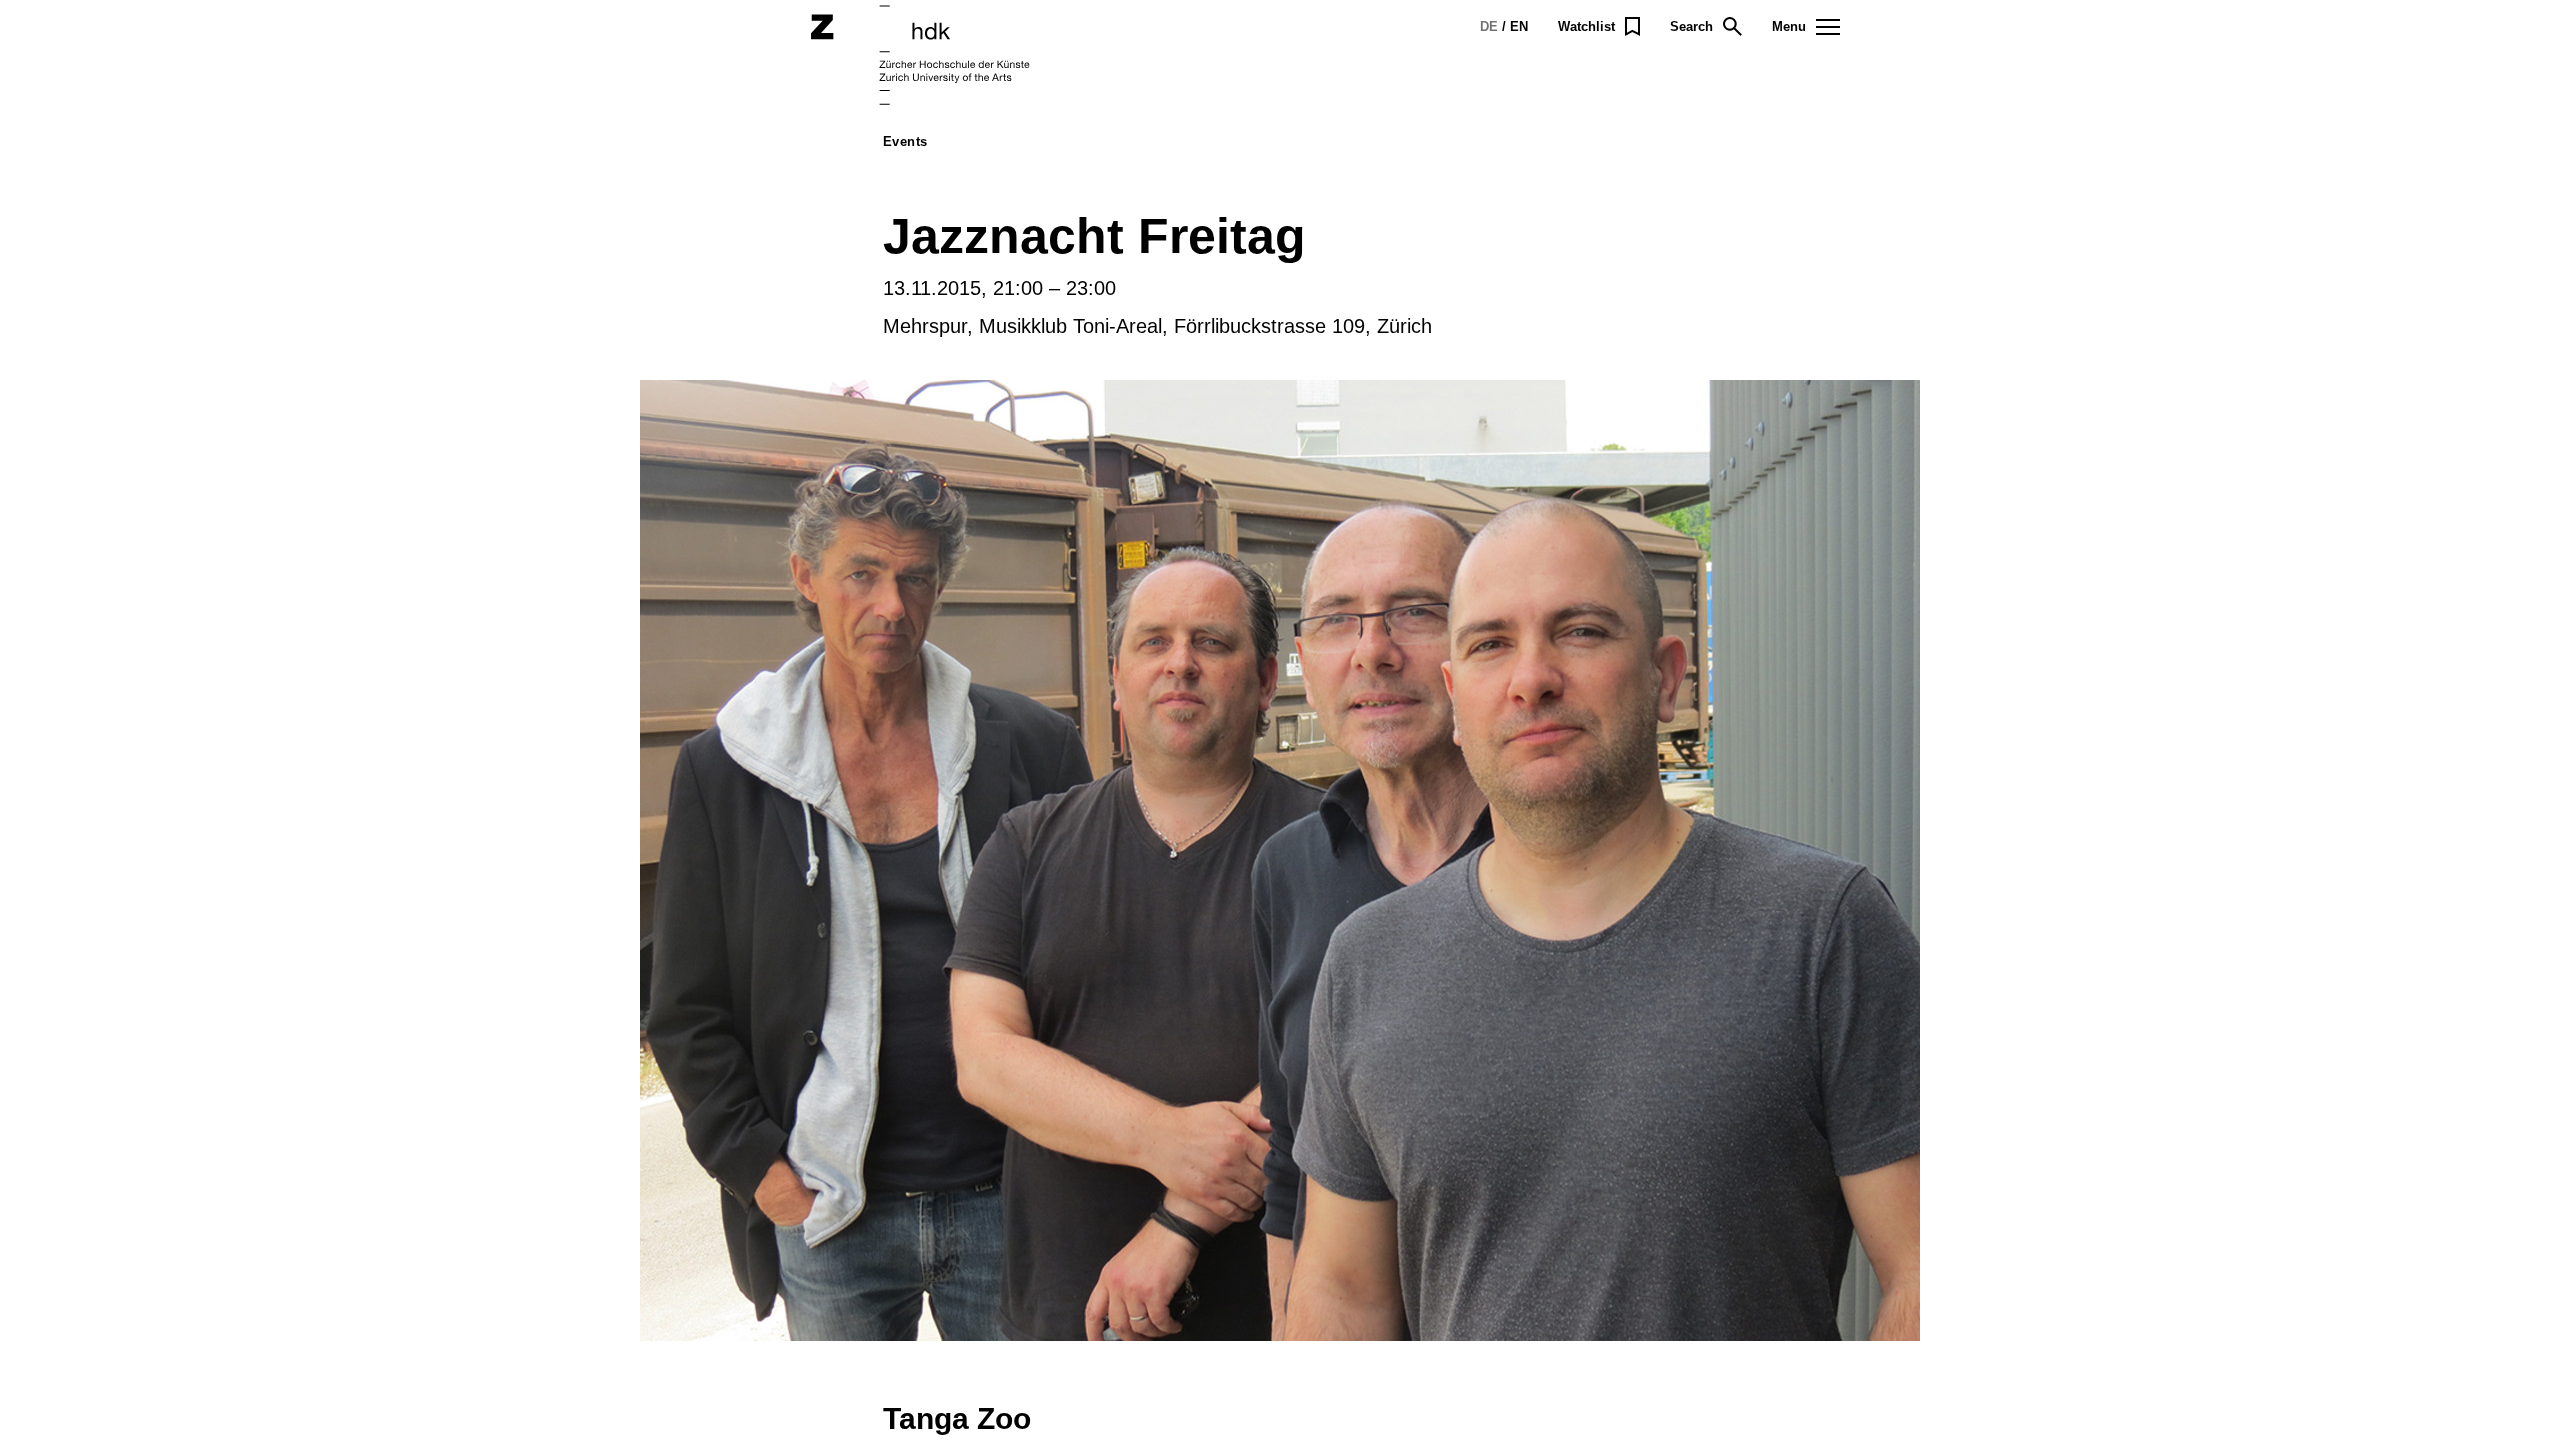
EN (1519, 26)
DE (1489, 26)
